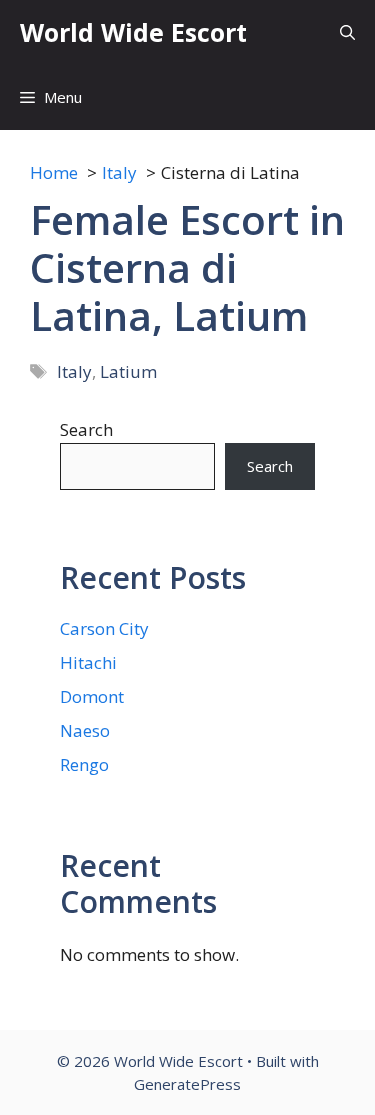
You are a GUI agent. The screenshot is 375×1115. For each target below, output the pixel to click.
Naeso (85, 730)
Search (86, 429)
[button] (347, 32)
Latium (128, 371)
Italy (74, 371)
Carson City (104, 628)
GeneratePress (187, 1084)
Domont (92, 696)
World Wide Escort (133, 32)
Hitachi (88, 662)
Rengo (84, 764)
